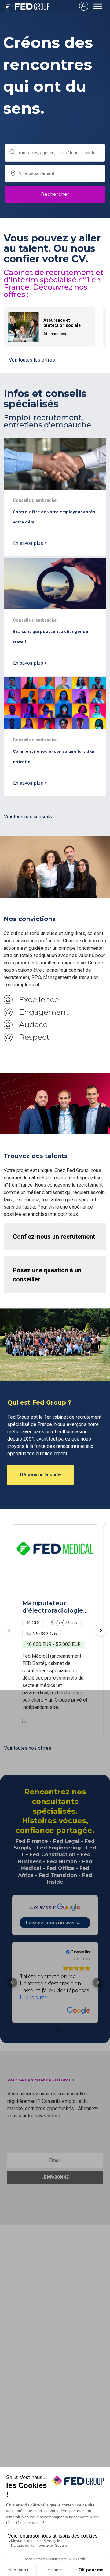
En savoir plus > (30, 543)
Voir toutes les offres (32, 360)
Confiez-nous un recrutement (54, 1237)
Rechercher (55, 194)
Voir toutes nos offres (28, 1748)
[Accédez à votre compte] (84, 6)
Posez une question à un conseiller (47, 1275)
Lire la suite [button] (34, 1990)
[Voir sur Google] (79, 2004)
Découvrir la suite (40, 1475)
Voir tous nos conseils (28, 817)
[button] (98, 1979)
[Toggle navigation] (98, 6)
